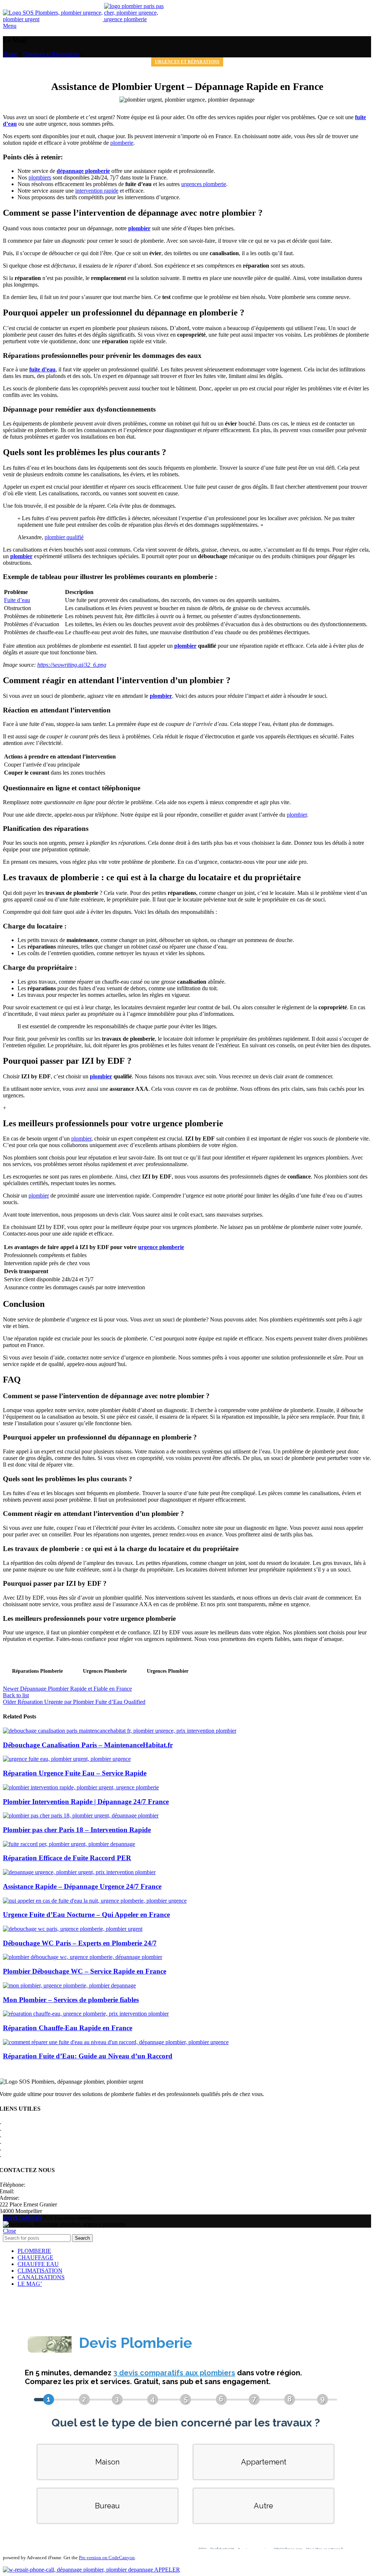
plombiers (40, 177)
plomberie (122, 143)
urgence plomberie (161, 1247)
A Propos (13, 2123)
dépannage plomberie (83, 171)
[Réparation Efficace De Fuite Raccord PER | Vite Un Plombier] (69, 1844)
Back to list (16, 1695)
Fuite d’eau (17, 600)
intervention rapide (97, 191)
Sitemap (12, 2156)
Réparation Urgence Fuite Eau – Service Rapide (75, 1773)
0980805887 (41, 2185)
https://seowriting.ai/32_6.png (72, 665)
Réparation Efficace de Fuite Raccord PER (67, 1858)
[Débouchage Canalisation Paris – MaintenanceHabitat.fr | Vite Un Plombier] (120, 1731)
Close (9, 2231)
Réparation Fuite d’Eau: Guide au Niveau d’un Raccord (88, 2056)
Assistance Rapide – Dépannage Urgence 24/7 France (82, 1886)
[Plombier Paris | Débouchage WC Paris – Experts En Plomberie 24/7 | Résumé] (73, 1929)
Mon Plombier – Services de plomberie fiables (71, 2000)
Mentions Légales (23, 2129)
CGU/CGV (16, 2143)
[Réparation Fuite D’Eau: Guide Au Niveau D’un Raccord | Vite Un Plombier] (116, 2042)
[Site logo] (54, 19)
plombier (139, 228)
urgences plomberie (204, 184)
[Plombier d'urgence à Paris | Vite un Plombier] (137, 19)
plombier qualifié (64, 537)
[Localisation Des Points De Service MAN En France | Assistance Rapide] (79, 1872)
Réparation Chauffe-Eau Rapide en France (68, 2028)
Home (10, 54)
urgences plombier (168, 1671)
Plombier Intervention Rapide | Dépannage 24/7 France (86, 1802)
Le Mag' (12, 2149)
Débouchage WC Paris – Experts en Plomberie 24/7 (80, 1943)
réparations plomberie (37, 1671)
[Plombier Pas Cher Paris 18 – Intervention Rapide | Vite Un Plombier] (81, 1815)
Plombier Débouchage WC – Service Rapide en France (85, 1971)
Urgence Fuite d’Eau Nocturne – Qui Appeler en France (86, 1915)
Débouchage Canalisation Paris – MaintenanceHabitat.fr (88, 1745)
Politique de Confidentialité (34, 2136)
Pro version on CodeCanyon (107, 2558)
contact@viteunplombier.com (49, 2191)
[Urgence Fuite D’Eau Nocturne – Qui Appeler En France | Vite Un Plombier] (95, 1901)
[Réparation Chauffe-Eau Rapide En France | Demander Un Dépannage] (86, 2014)
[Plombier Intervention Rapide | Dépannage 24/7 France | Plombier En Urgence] (81, 1787)
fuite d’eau (42, 369)
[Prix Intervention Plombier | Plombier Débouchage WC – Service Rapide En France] (83, 1957)
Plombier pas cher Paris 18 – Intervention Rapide (77, 1830)
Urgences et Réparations (51, 54)
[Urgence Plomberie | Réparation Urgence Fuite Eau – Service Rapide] (67, 1759)
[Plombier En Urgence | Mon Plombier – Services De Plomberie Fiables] (69, 1985)
